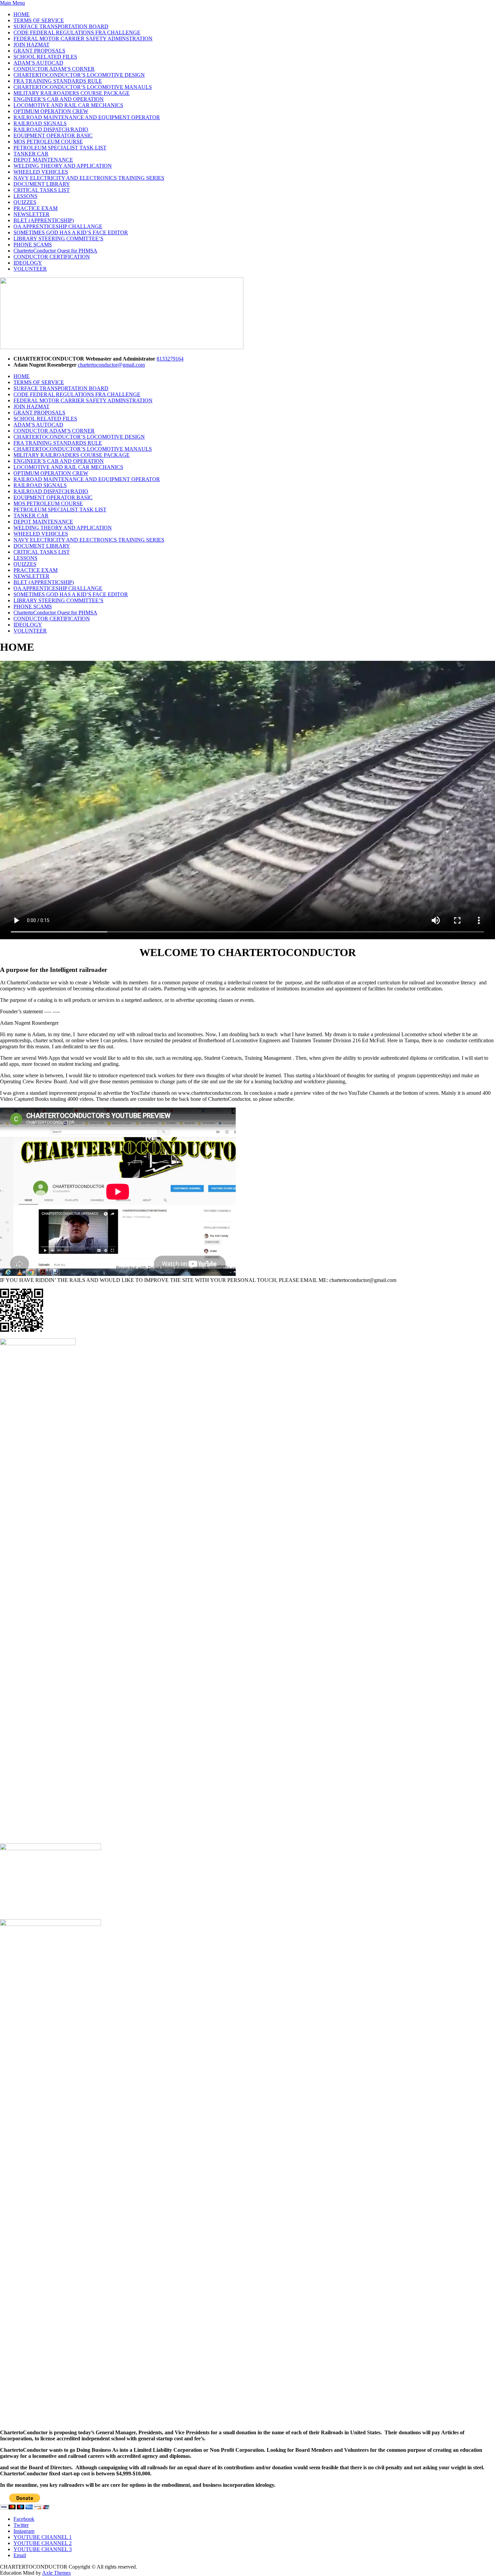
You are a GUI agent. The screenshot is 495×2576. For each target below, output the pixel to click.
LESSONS (25, 196)
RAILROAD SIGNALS (40, 123)
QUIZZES (25, 202)
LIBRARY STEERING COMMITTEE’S (58, 239)
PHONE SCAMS (33, 245)
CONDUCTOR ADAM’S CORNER (54, 69)
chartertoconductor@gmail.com (111, 365)
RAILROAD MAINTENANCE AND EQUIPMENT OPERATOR (87, 117)
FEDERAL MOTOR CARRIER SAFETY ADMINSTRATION (83, 39)
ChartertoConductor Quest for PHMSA (55, 251)
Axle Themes (56, 2573)
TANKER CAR (31, 154)
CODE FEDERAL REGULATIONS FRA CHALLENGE (77, 32)
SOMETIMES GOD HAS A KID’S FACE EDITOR (71, 232)
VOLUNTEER (30, 269)
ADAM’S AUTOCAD (38, 63)
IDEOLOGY (28, 263)
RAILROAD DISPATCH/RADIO (51, 129)
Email (20, 2555)
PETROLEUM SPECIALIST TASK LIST (60, 148)
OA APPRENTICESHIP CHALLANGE (58, 226)
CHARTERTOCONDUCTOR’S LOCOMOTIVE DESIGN (79, 75)
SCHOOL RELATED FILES (45, 57)
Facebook (24, 2519)
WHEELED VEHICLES (41, 172)
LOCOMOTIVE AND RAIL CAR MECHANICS (68, 105)
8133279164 (170, 359)
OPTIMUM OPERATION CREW (51, 111)
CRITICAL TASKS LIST (42, 190)
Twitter (21, 2525)
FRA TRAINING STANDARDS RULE (58, 81)
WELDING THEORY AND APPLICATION (63, 166)
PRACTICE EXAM (36, 208)
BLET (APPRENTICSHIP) (44, 220)
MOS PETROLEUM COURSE (48, 142)
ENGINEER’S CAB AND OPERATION (59, 99)
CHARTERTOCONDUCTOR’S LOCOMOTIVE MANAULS (83, 87)
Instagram (24, 2531)
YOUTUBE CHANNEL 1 (43, 2537)
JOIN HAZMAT (31, 45)
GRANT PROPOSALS (39, 51)
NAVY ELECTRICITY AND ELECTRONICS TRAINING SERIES (89, 178)
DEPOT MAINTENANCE (43, 160)
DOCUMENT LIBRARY (42, 184)
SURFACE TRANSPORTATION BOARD (61, 26)
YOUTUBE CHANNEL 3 (43, 2549)
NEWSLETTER (31, 214)
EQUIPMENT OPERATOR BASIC (53, 135)
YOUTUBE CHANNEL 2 (43, 2543)
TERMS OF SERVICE (39, 20)
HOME (22, 14)
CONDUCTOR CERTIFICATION (52, 257)
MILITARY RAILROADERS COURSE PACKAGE (72, 93)
